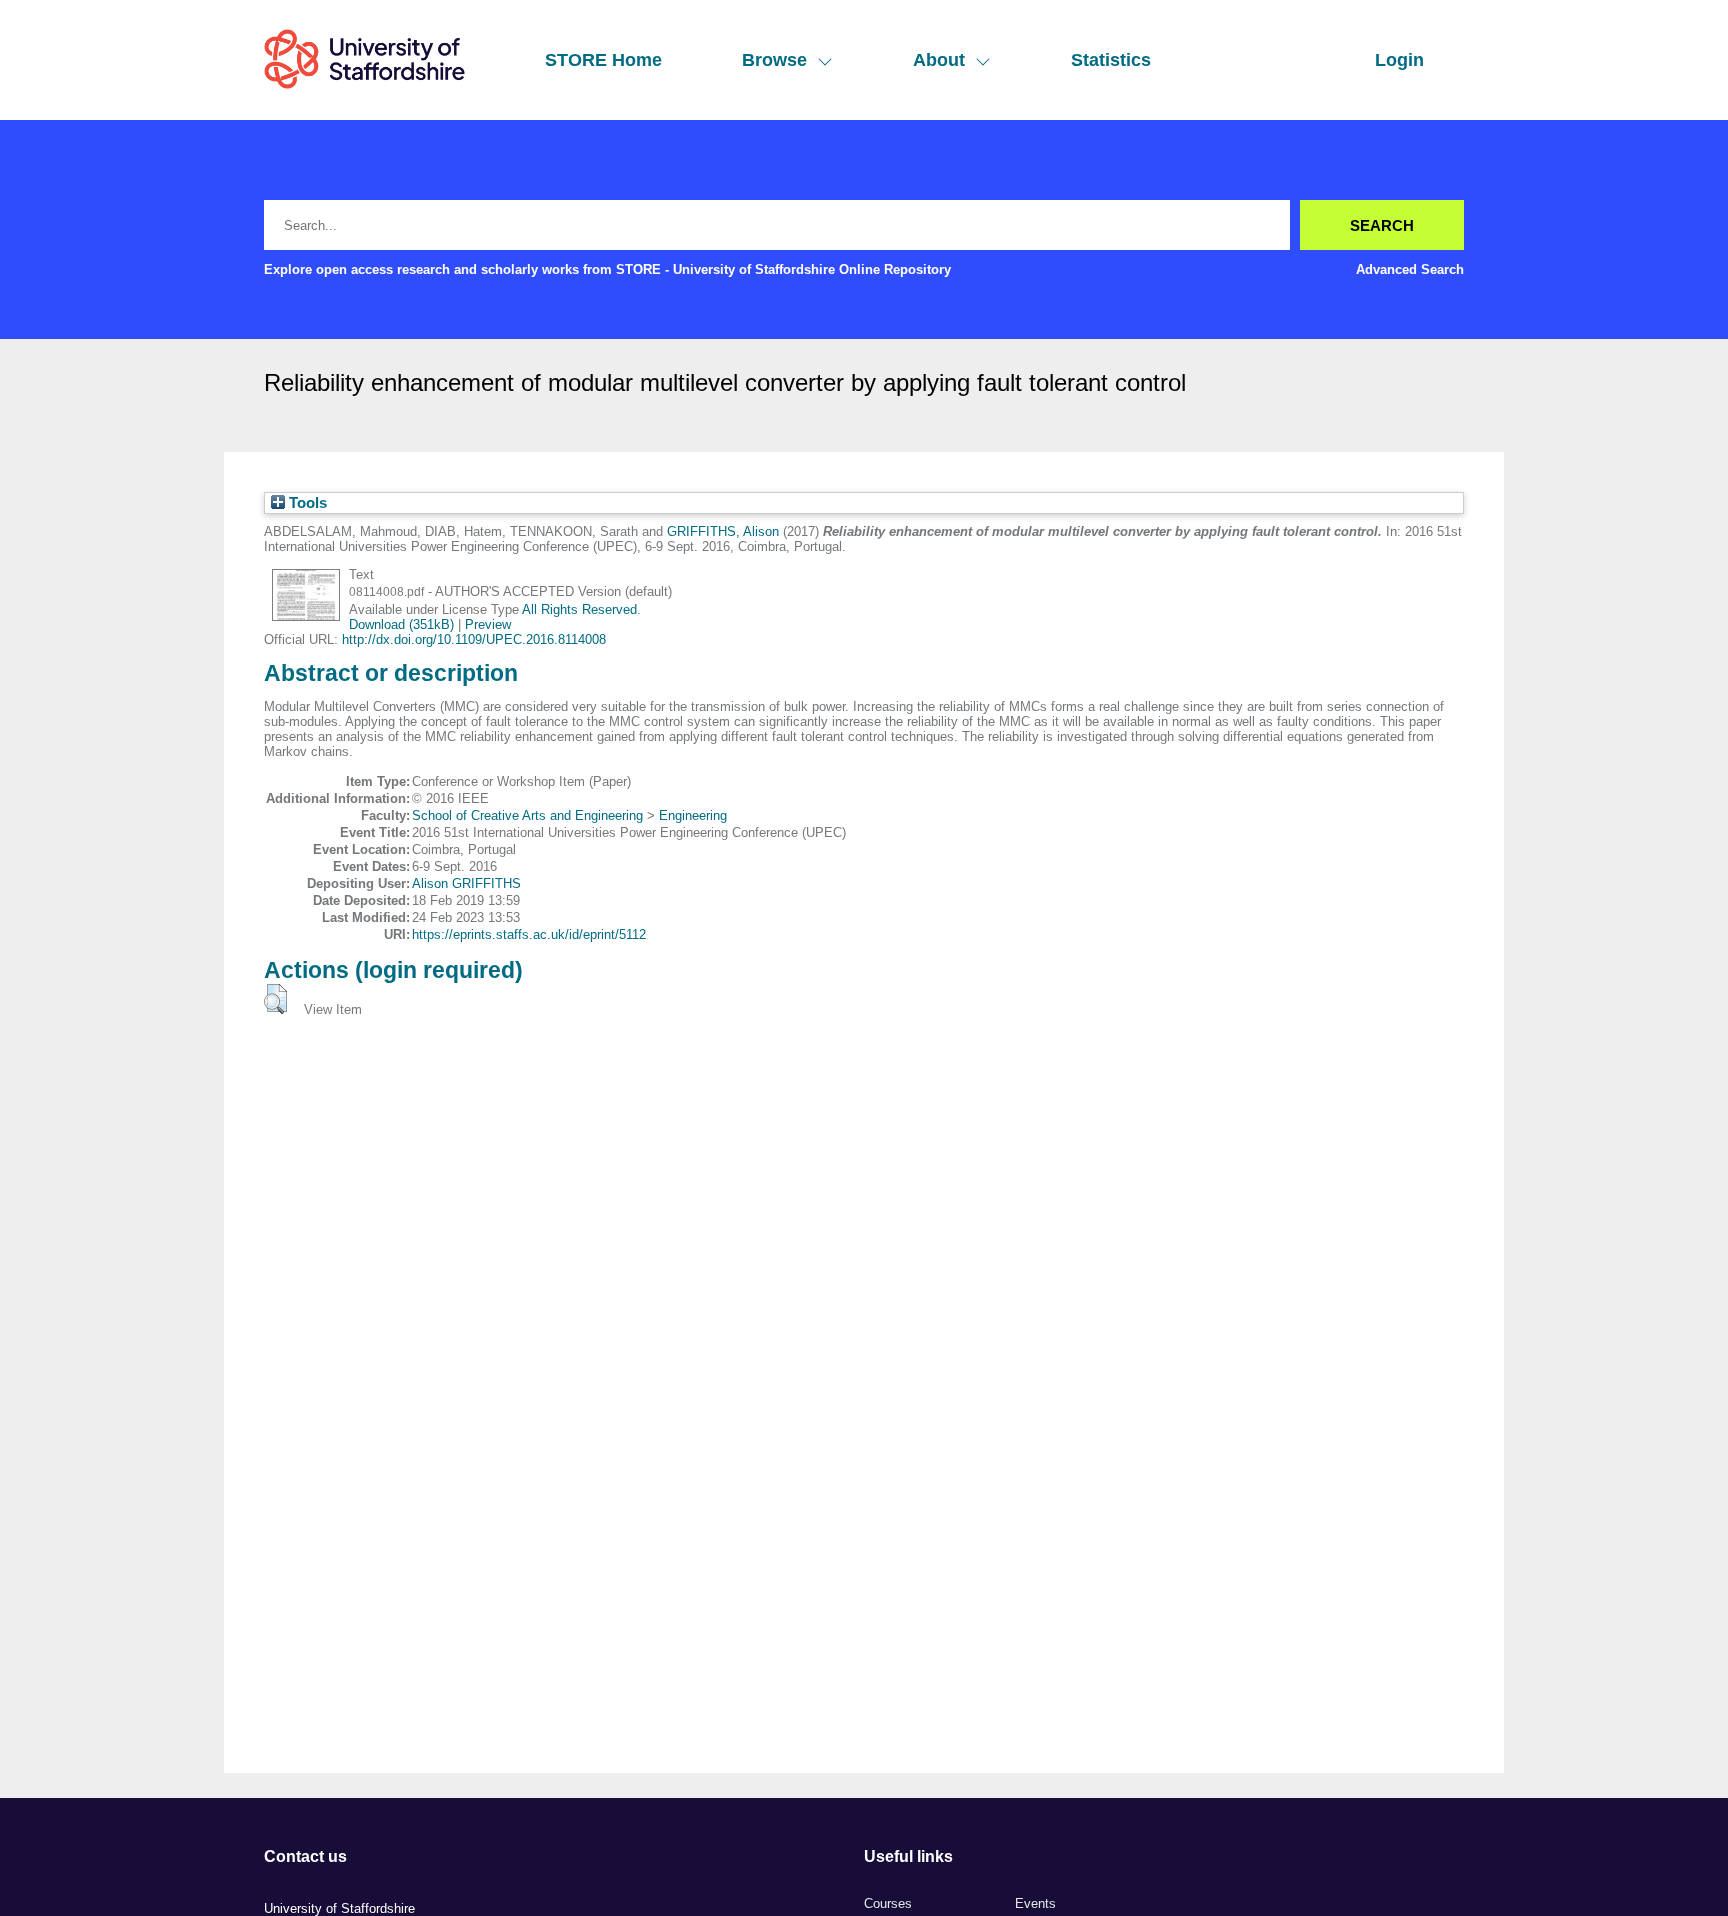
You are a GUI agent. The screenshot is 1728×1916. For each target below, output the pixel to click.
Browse (774, 60)
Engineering (693, 815)
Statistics (1111, 60)
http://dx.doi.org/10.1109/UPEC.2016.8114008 (474, 639)
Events (1035, 1903)
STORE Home (603, 60)
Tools (306, 503)
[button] (275, 999)
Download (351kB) (401, 624)
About (939, 60)
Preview (488, 624)
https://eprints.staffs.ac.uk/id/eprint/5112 (529, 934)
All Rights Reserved (579, 609)
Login (1399, 60)
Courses (888, 1903)
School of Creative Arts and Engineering (527, 815)
